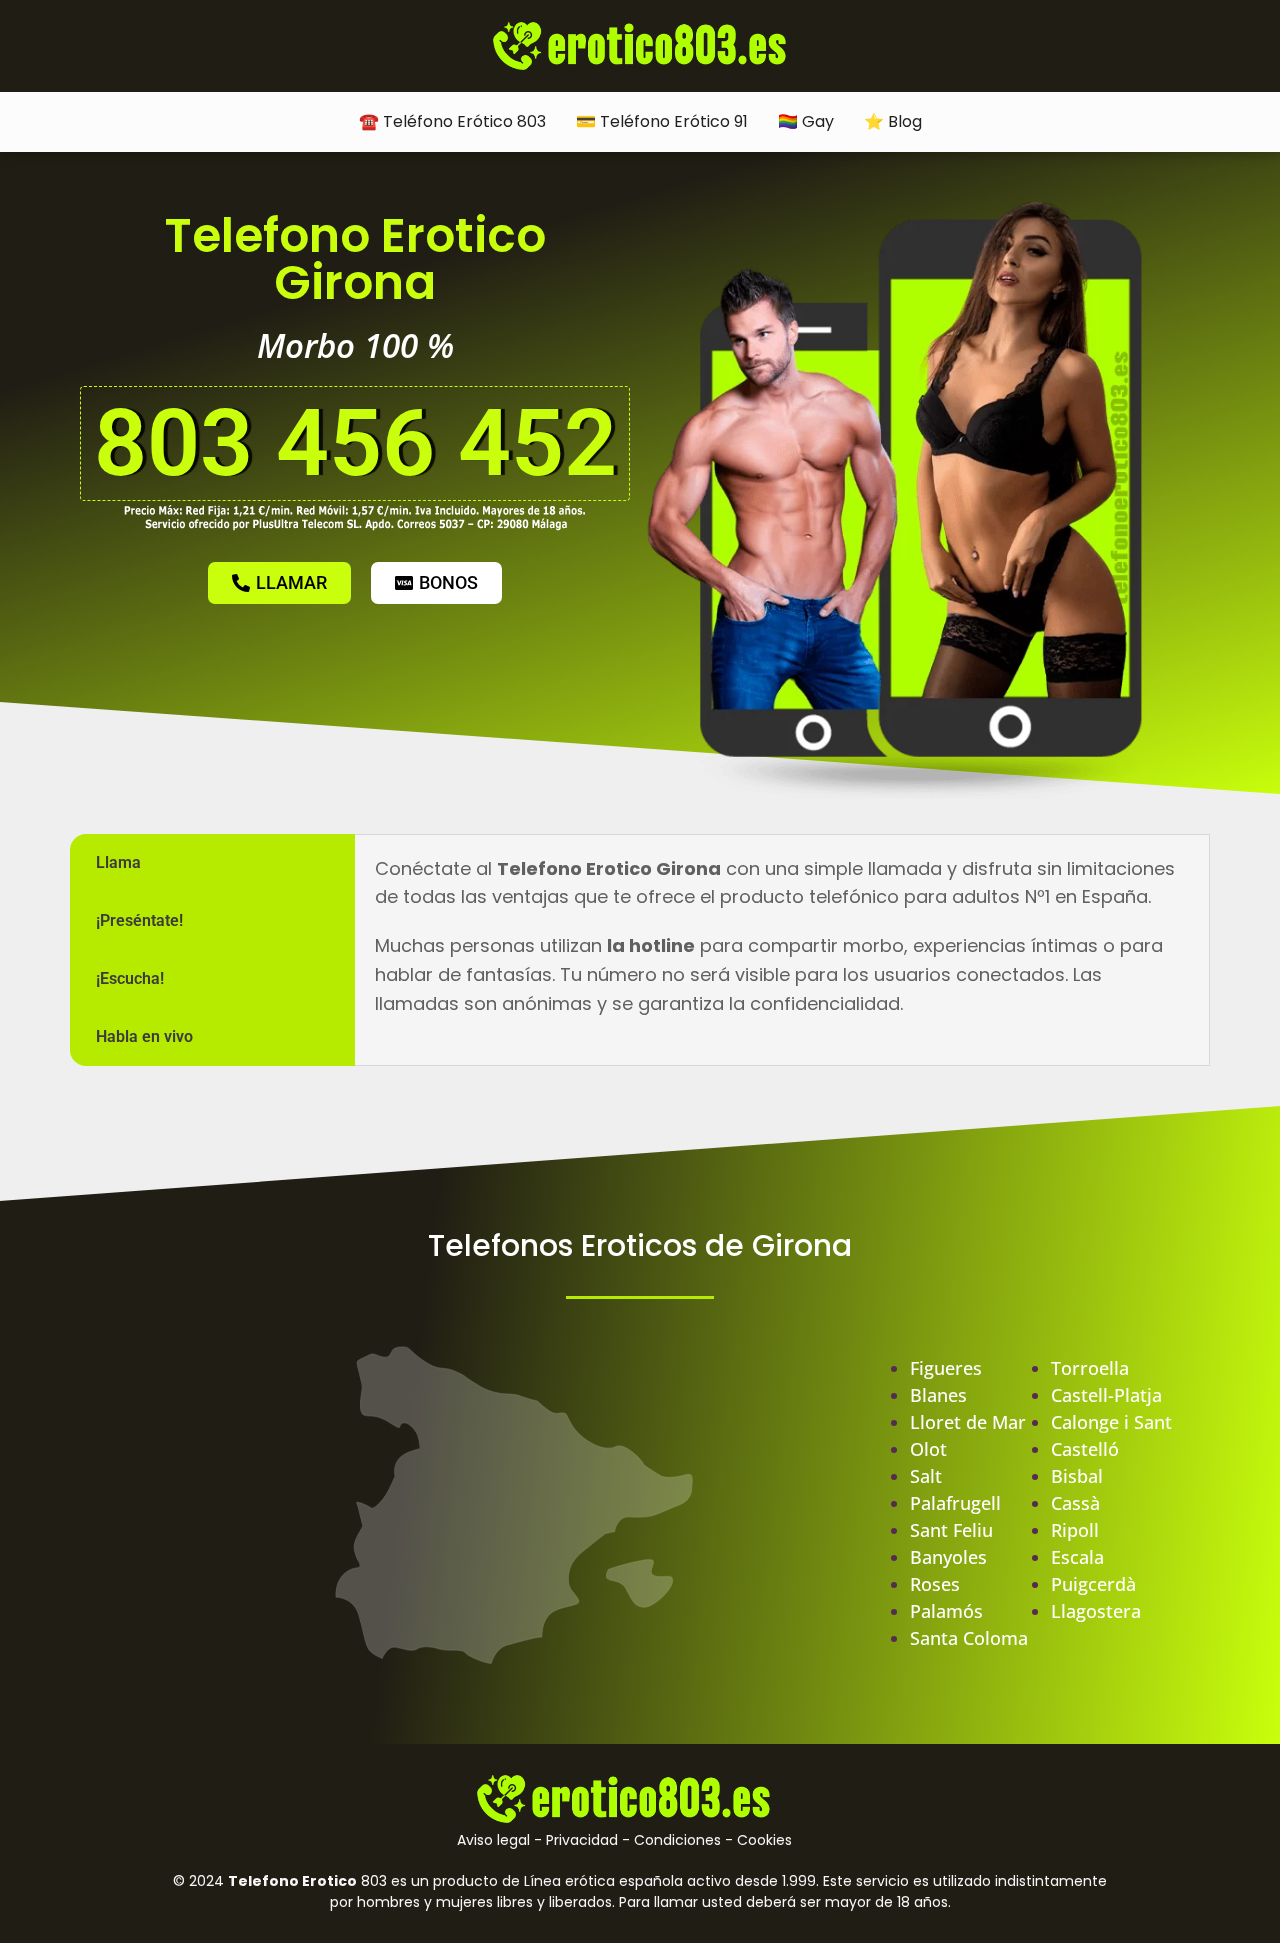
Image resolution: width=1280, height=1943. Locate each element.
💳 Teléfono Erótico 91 (662, 121)
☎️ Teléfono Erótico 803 (452, 121)
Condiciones (677, 1840)
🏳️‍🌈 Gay (806, 121)
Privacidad (582, 1840)
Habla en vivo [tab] (144, 1036)
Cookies (764, 1840)
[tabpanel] (782, 947)
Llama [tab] (118, 862)
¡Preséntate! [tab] (139, 920)
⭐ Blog (893, 121)
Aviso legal (493, 1840)
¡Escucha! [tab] (130, 978)
